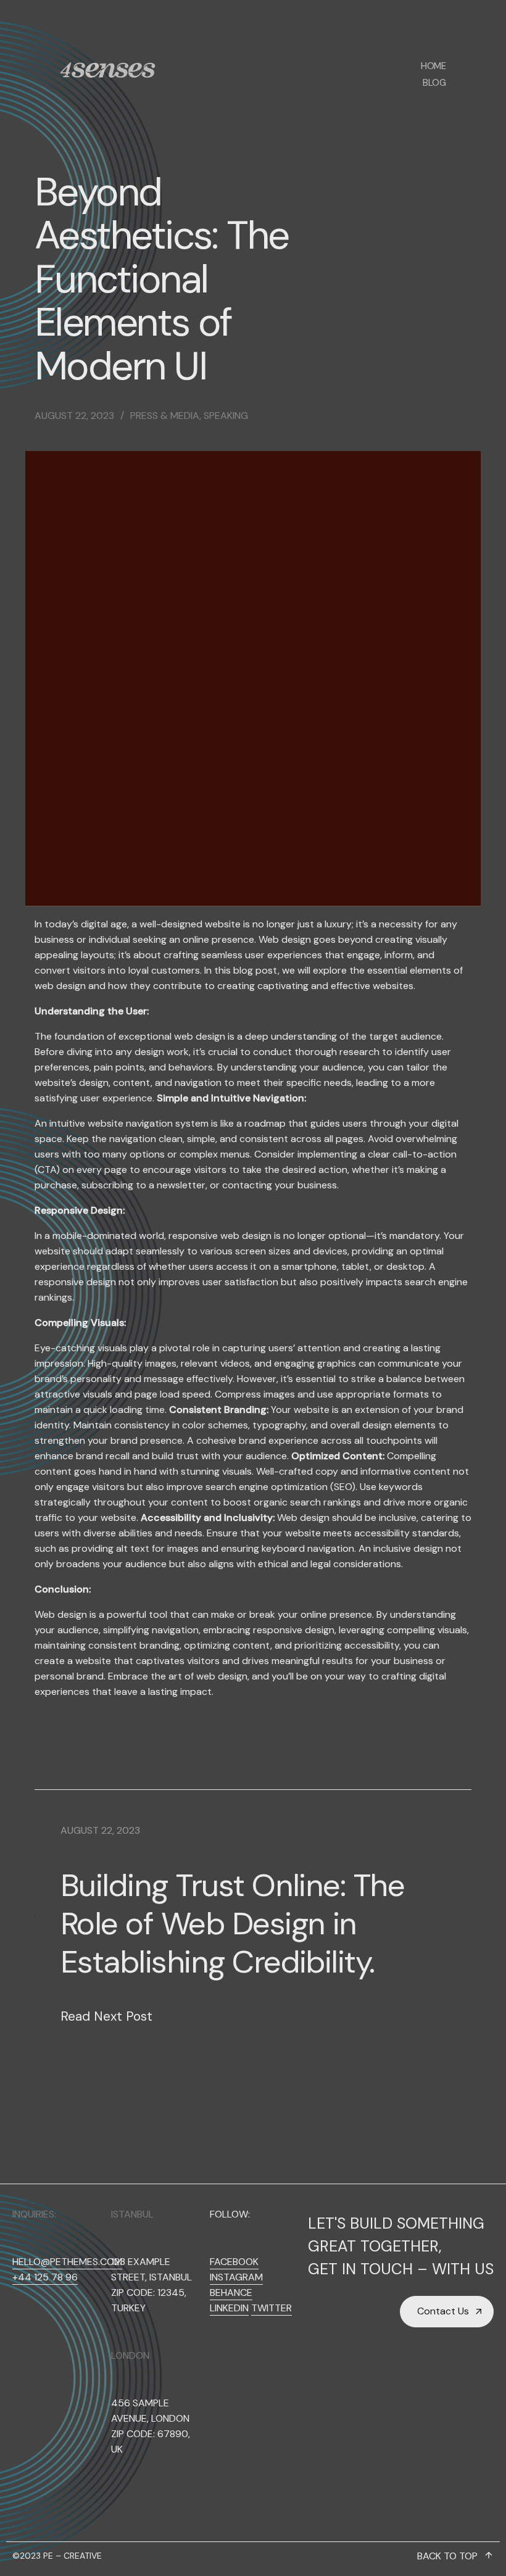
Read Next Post (106, 2016)
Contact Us (443, 2311)
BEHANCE (231, 2292)
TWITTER (272, 2308)
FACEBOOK (234, 2262)
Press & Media (165, 416)
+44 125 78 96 (45, 2277)
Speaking (226, 416)
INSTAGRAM (236, 2277)
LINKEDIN (229, 2308)
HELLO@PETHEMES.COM (67, 2262)
